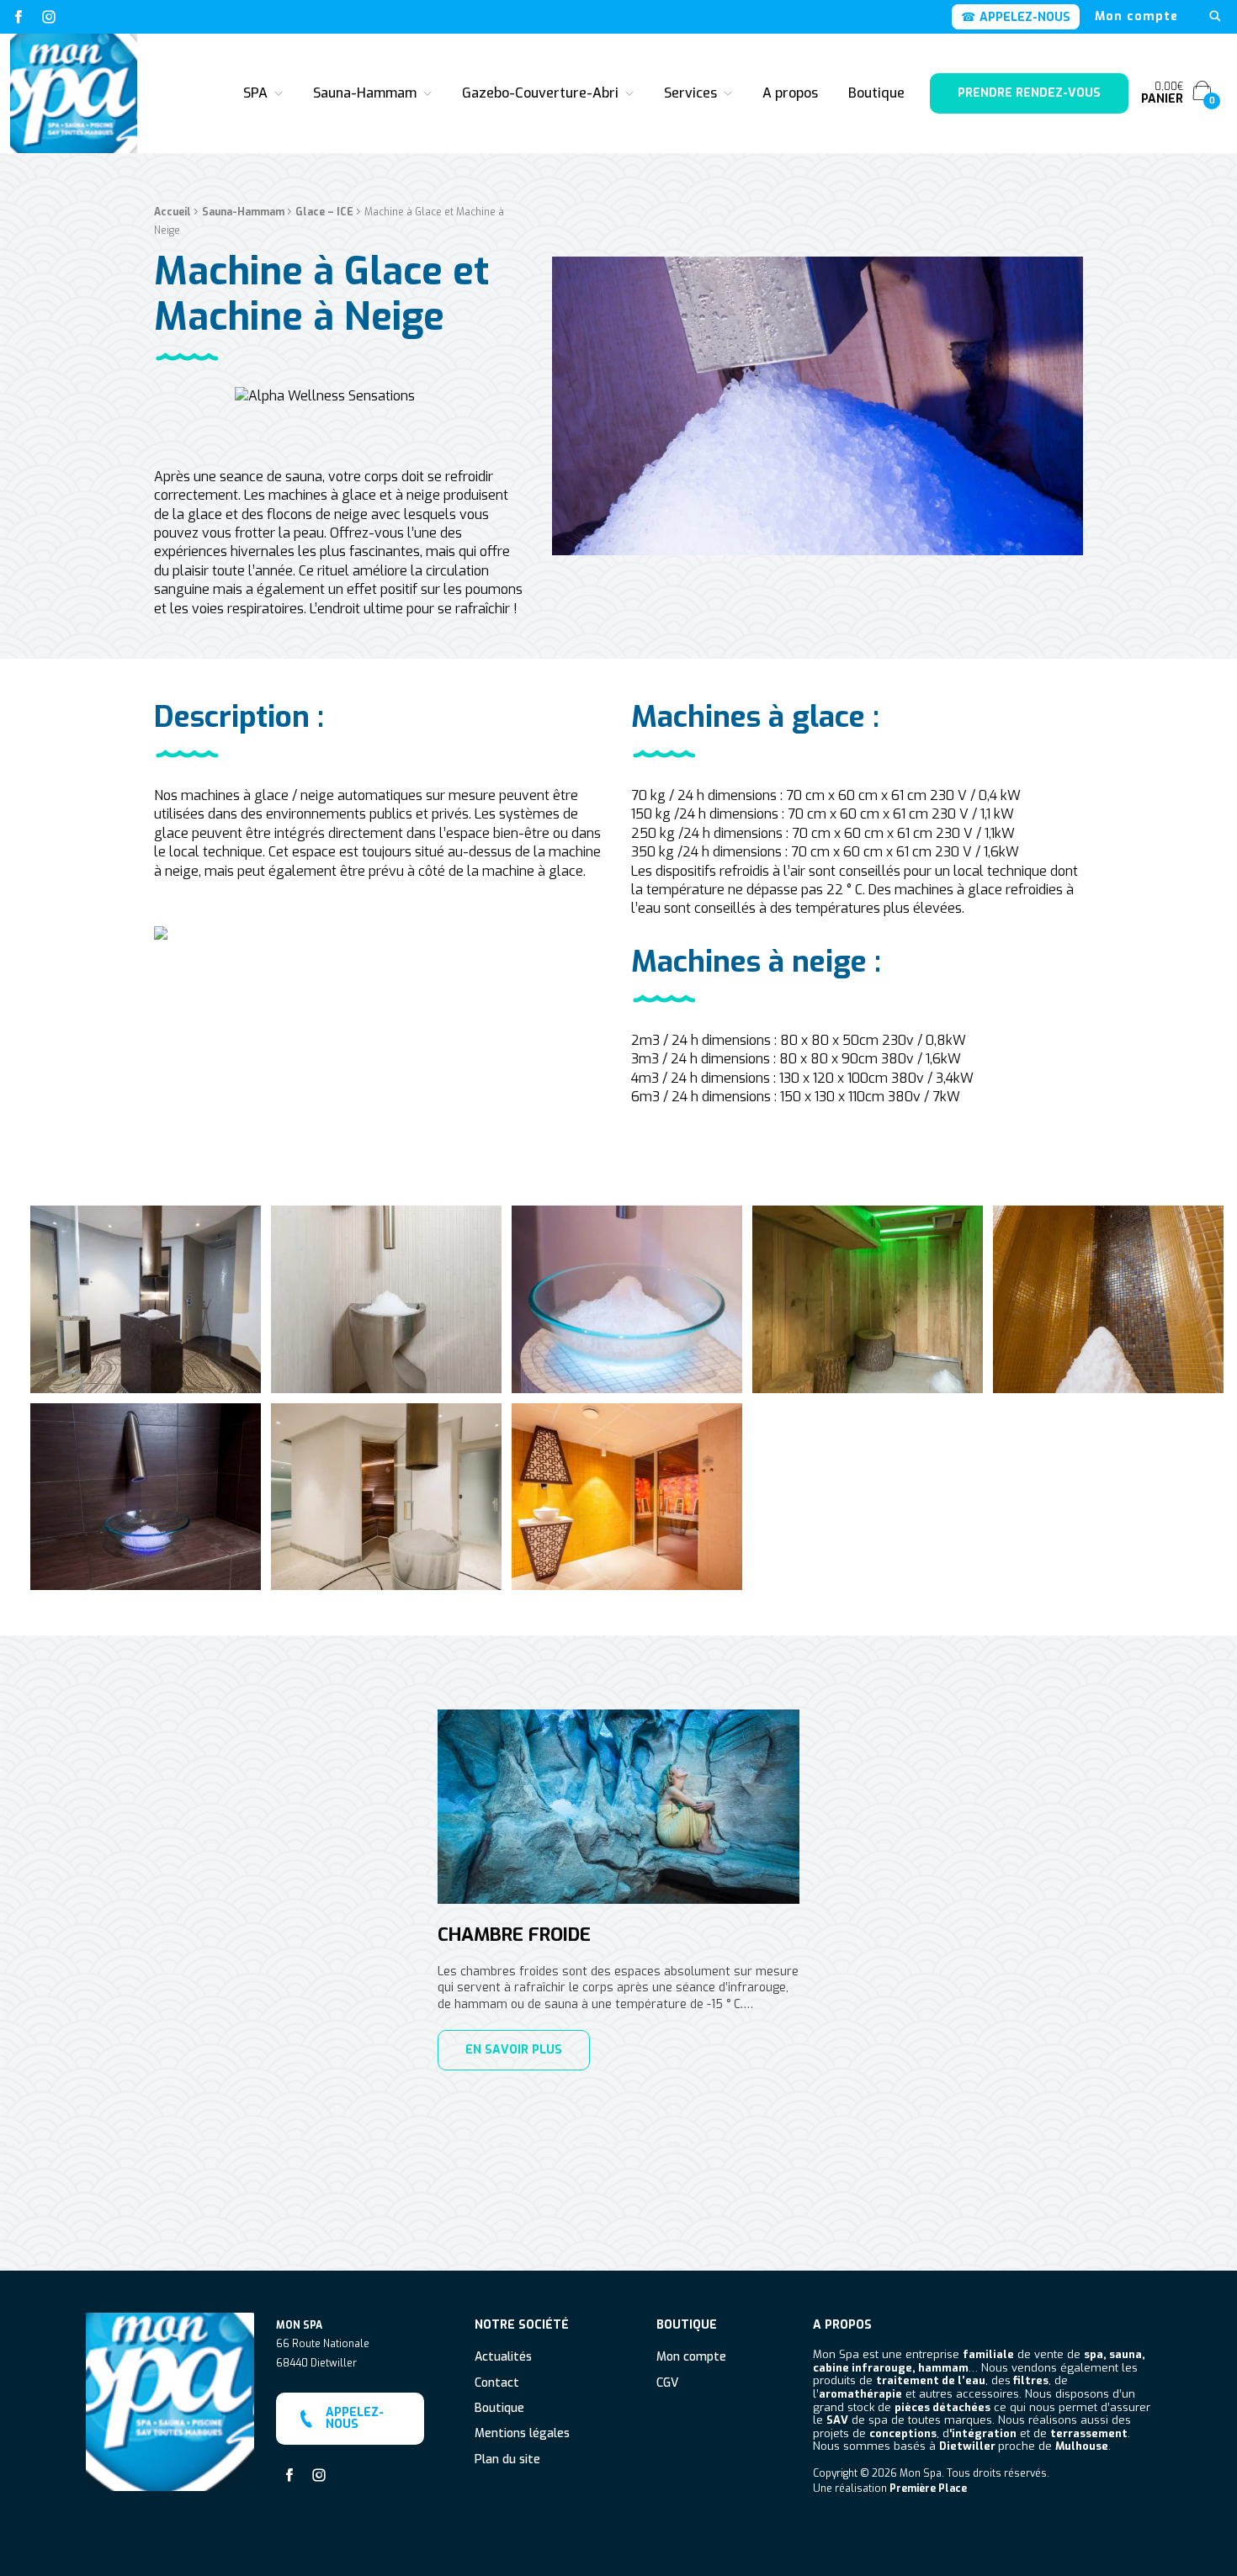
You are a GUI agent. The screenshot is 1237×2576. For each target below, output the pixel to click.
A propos (790, 93)
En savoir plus (514, 2050)
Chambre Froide (514, 1935)
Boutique (876, 93)
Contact (497, 2384)
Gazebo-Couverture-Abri (540, 93)
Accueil (173, 212)
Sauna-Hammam (365, 93)
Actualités (503, 2358)
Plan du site (507, 2460)
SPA (255, 93)
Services (690, 93)
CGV (667, 2384)
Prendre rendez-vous (1029, 93)
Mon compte (1136, 17)
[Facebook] (19, 17)
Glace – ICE (324, 212)
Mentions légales (522, 2434)
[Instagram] (49, 17)
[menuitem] (1136, 17)
